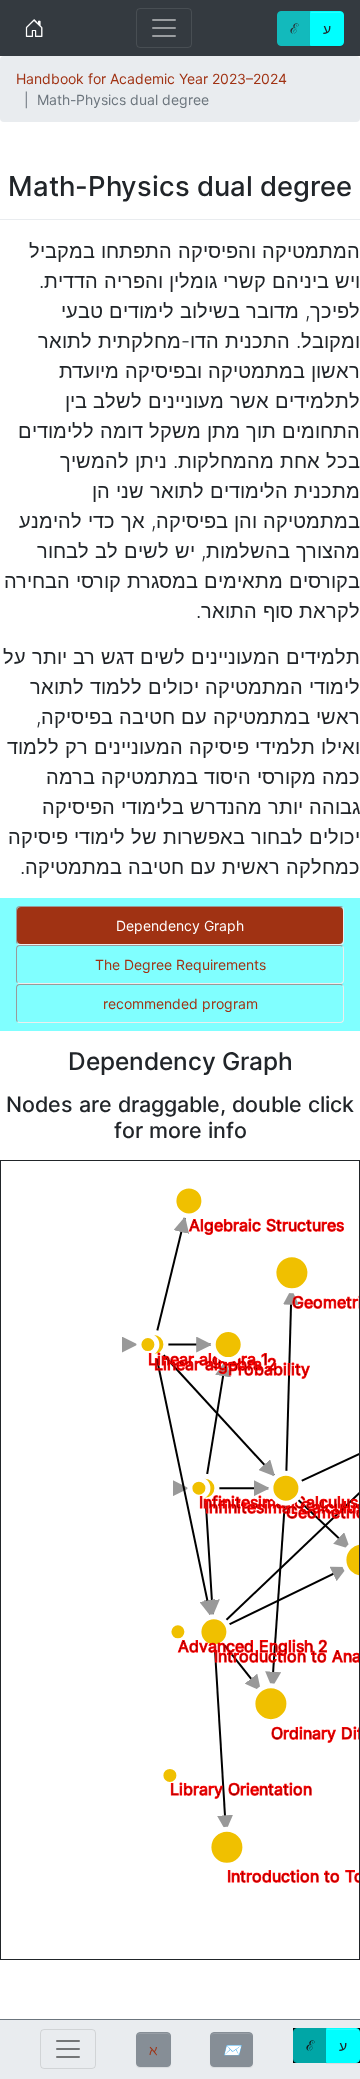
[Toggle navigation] (164, 28)
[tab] (180, 925)
